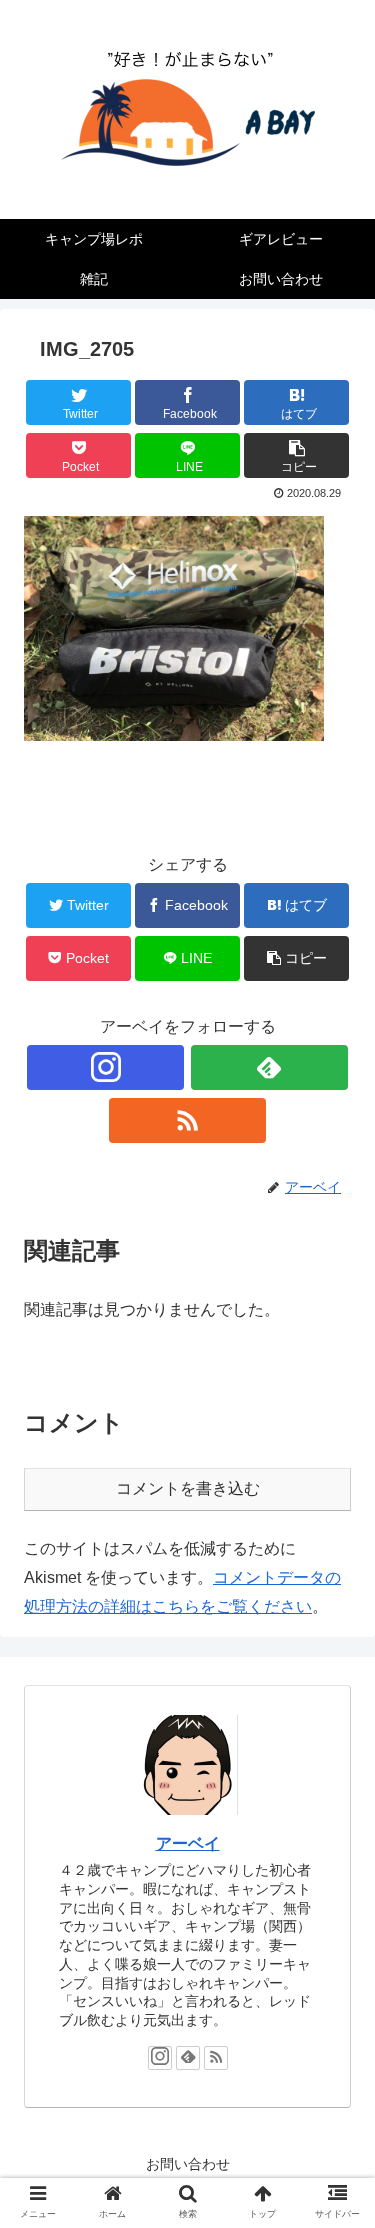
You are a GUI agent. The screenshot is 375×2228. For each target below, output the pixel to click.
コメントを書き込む (188, 1488)
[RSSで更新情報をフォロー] (187, 1120)
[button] (335, 1821)
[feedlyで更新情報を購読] (269, 1067)
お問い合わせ (188, 2164)
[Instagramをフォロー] (105, 1067)
